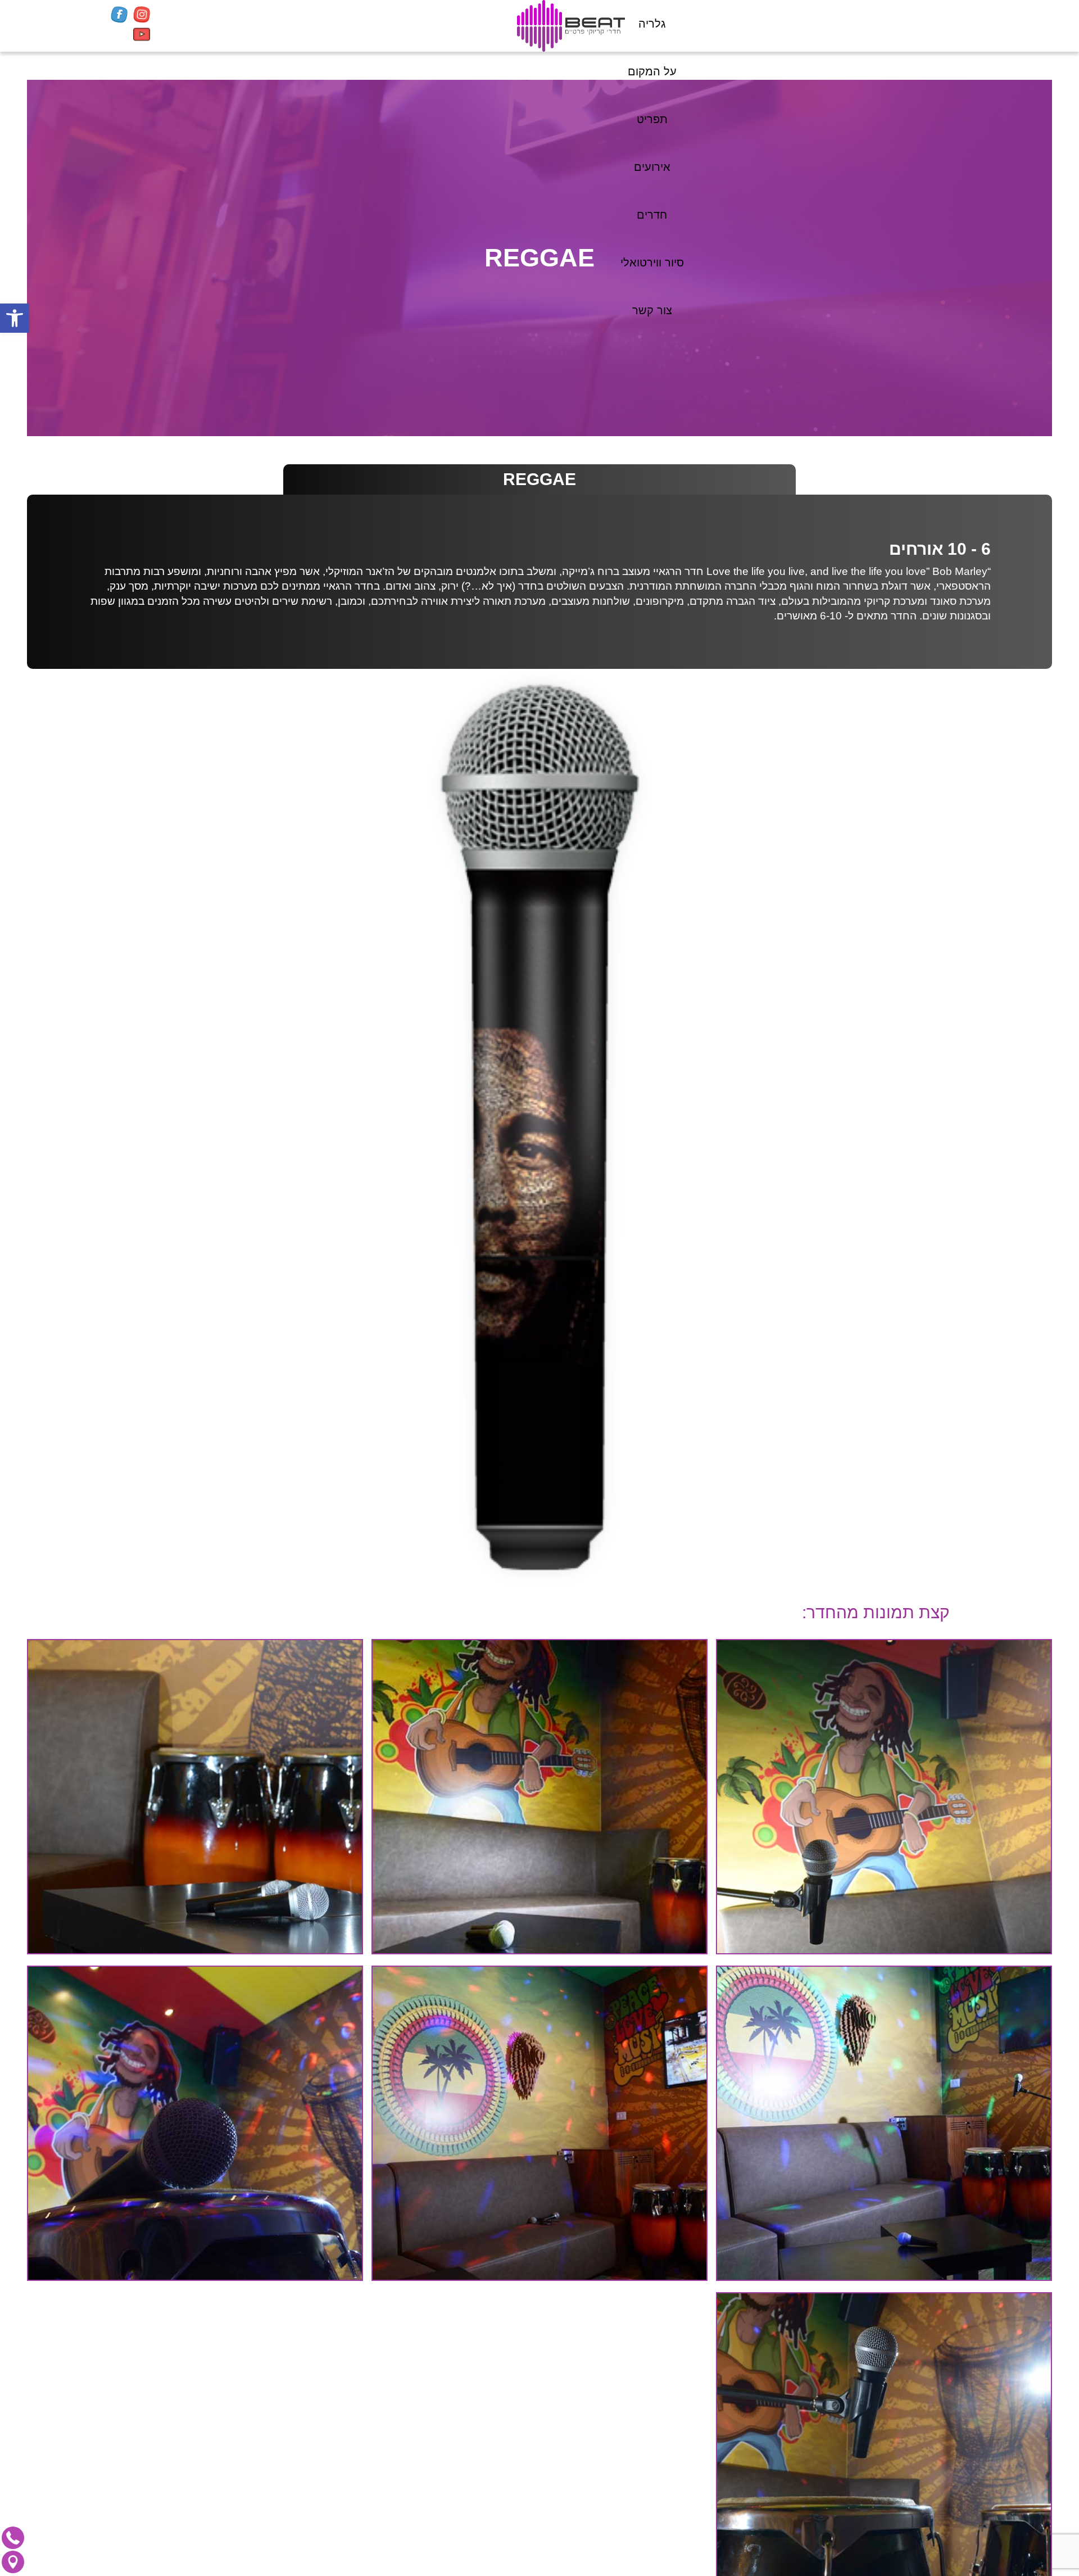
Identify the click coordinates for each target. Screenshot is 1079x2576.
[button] (15, 318)
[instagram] (142, 16)
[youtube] (142, 36)
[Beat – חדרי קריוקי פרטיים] (571, 26)
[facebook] (119, 16)
